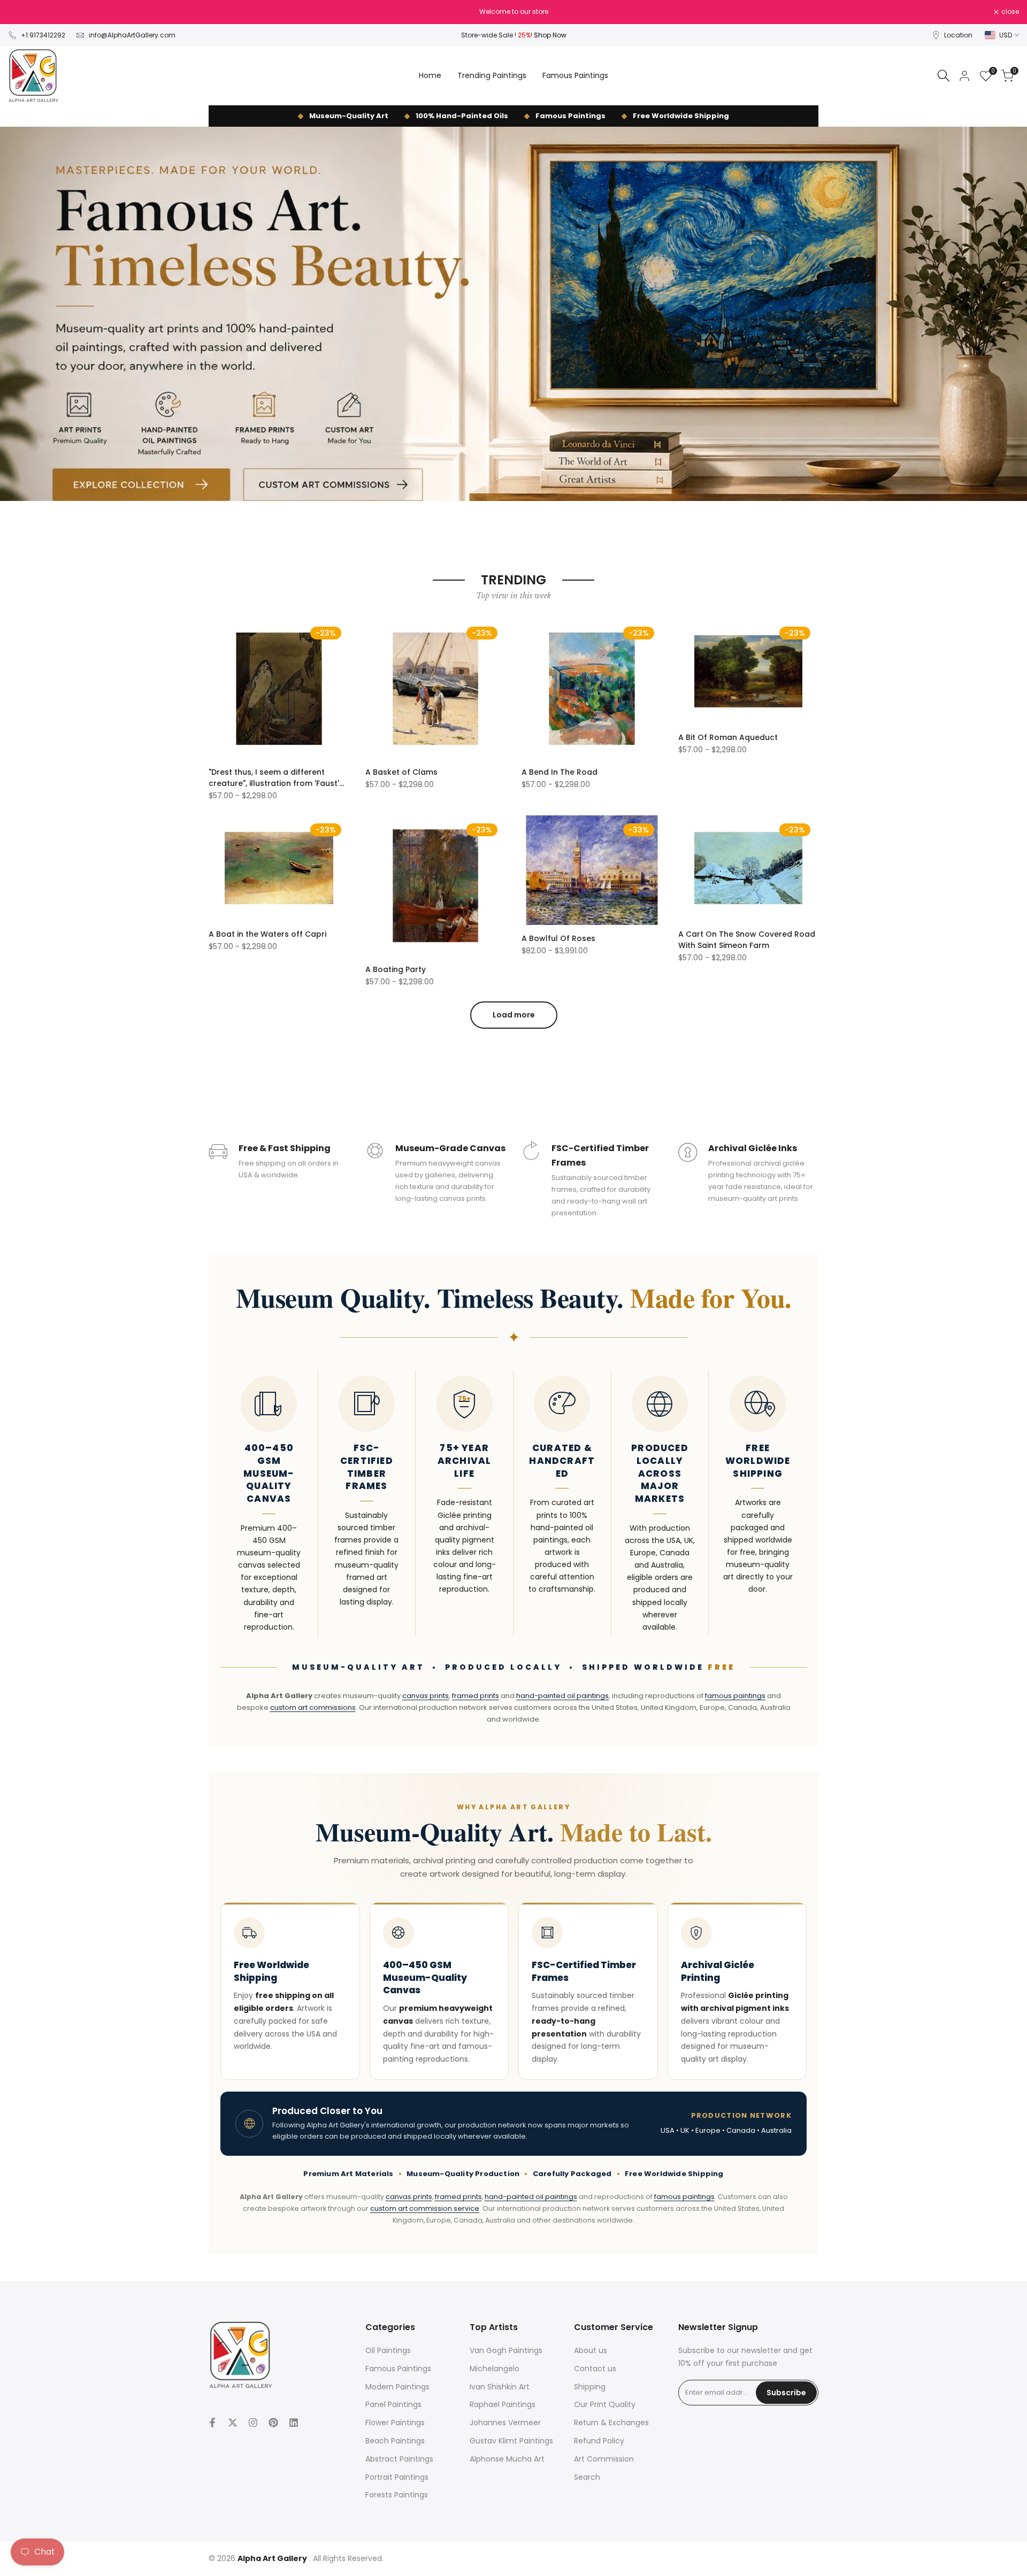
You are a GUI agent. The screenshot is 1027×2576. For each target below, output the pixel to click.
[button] (214, 630)
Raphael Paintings (503, 2404)
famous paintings (735, 1696)
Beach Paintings (395, 2441)
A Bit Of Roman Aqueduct (728, 737)
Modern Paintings (397, 2387)
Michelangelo (495, 2369)
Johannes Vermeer (505, 2423)
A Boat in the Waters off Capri (267, 934)
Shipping (590, 2387)
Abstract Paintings (399, 2459)
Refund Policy (599, 2441)
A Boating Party (396, 969)
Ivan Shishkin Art (500, 2387)
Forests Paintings (397, 2495)
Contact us (595, 2369)
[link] (513, 314)
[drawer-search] (944, 76)
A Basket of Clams (401, 772)
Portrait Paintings (397, 2477)
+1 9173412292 (43, 35)
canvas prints (426, 1696)
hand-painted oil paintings (562, 1696)
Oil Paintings (388, 2350)
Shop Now (550, 35)
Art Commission (604, 2459)
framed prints (476, 1696)
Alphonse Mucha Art (507, 2459)
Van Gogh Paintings (506, 2350)
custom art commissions (313, 1707)
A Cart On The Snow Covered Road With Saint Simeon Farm (747, 940)
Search (587, 2477)
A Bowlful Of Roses (558, 938)
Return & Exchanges (611, 2423)
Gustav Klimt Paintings (511, 2441)
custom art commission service (425, 2208)
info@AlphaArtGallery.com (132, 35)
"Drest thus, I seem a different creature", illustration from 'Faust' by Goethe (274, 778)
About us (591, 2350)
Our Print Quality (605, 2404)
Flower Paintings (395, 2423)
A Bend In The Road (560, 772)
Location (958, 35)
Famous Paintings (398, 2369)
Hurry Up (592, 11)
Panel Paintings (393, 2404)
